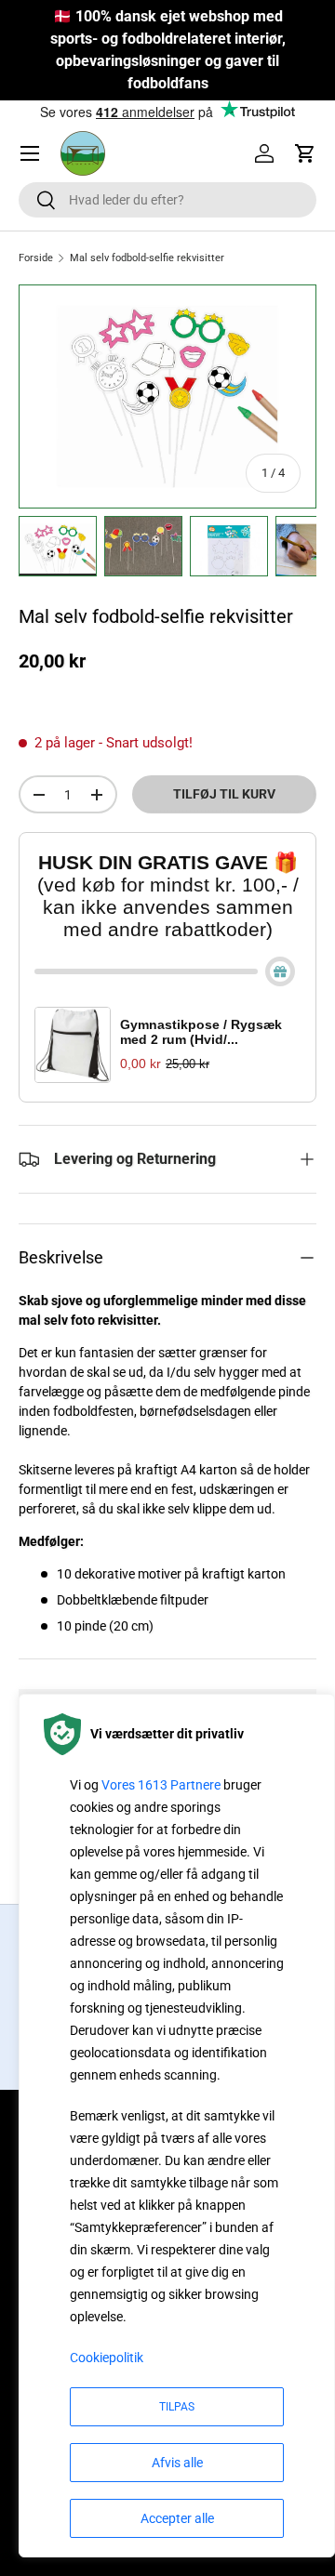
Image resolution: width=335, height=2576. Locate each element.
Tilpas (177, 2407)
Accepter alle (177, 2518)
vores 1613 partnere (161, 1785)
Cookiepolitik (107, 2358)
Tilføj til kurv (224, 794)
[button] (305, 153)
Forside (36, 258)
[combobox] (167, 200)
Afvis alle (177, 2463)
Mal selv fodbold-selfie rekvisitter (147, 258)
